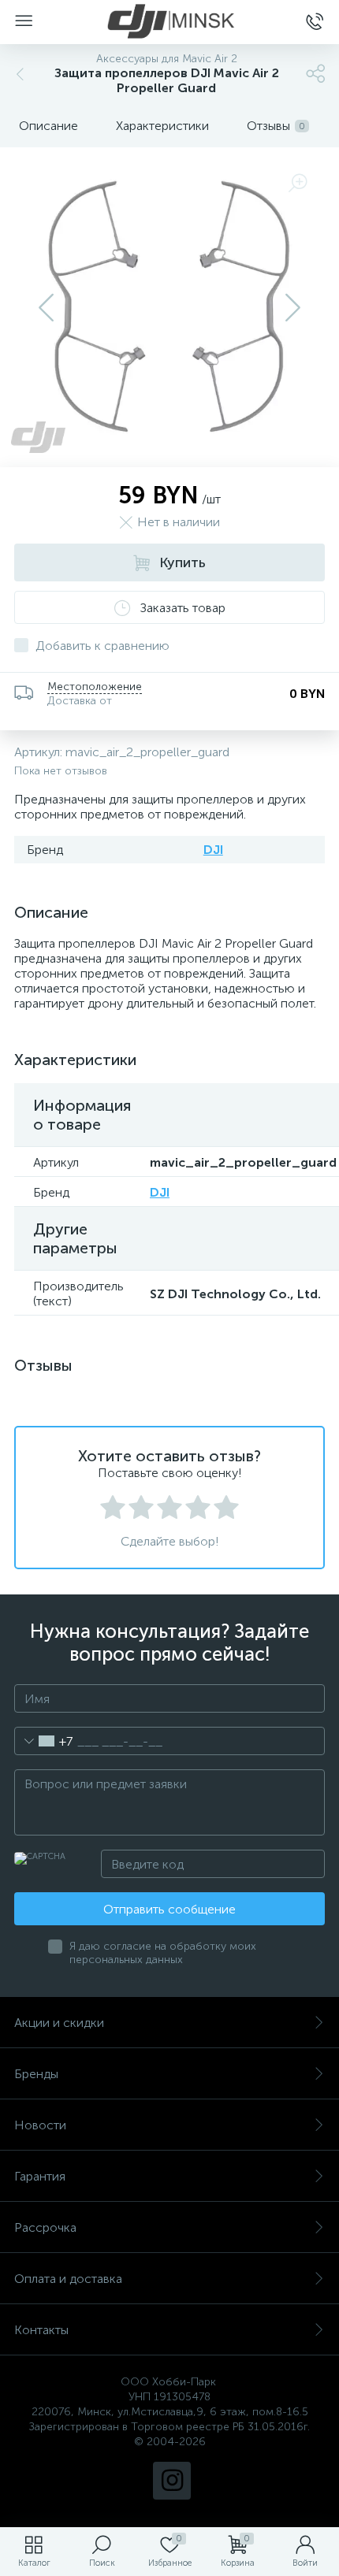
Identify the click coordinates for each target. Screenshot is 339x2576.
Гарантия (40, 2176)
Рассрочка (45, 2227)
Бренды (36, 2074)
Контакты (41, 2330)
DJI (213, 850)
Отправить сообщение (169, 1909)
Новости (40, 2125)
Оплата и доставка (68, 2279)
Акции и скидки (59, 2023)
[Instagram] (172, 2481)
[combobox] (44, 1741)
